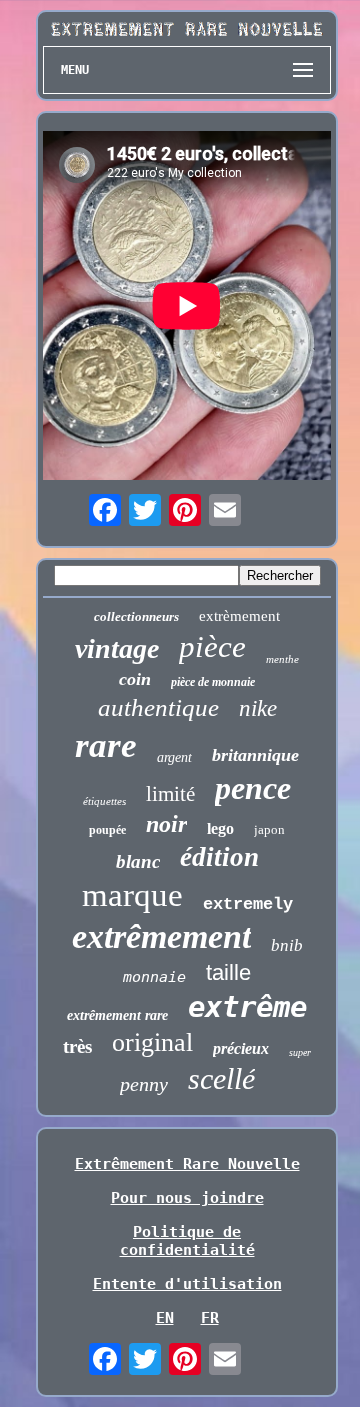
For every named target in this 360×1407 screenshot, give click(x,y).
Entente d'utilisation (187, 1284)
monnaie (154, 977)
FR (210, 1318)
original (152, 1042)
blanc (138, 861)
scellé (221, 1078)
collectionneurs (136, 616)
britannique (255, 755)
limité (170, 794)
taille (228, 972)
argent (174, 757)
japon (269, 829)
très (77, 1046)
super (300, 1052)
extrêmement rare (117, 1015)
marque (132, 895)
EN (165, 1318)
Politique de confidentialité (187, 1241)
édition (219, 857)
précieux (241, 1048)
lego (220, 828)
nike (258, 708)
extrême (247, 1007)
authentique (158, 707)
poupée (107, 830)
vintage (117, 648)
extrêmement (161, 936)
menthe (282, 659)
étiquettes (104, 801)
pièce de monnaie (213, 682)
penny (144, 1084)
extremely (248, 904)
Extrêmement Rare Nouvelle (187, 1164)
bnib (287, 945)
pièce (212, 646)
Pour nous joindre (187, 1198)
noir (166, 824)
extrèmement (239, 616)
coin (135, 679)
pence (253, 788)
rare (106, 745)
